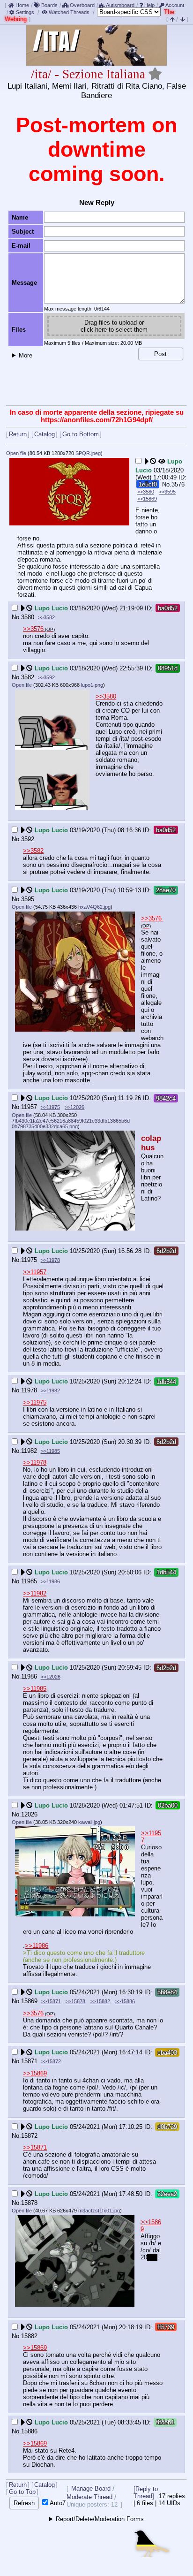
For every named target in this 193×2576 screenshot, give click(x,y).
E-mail (21, 246)
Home (22, 5)
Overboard (82, 5)
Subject (23, 232)
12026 (29, 1814)
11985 (29, 1581)
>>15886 (125, 2001)
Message (24, 283)
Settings (25, 12)
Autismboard (120, 5)
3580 (28, 617)
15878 (29, 2203)
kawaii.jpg (89, 1822)
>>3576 (33, 629)
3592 (28, 839)
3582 (28, 677)
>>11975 (50, 1107)
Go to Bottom (81, 434)
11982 (29, 1451)
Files (19, 330)
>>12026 (74, 1107)
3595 (28, 899)
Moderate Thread (89, 2497)
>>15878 (75, 2001)
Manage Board (91, 2489)
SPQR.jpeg (88, 453)
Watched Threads (69, 12)
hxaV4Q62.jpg (94, 907)
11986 (29, 1676)
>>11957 (35, 1272)
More (26, 355)
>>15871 (51, 2001)
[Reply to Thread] (146, 2492)
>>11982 (50, 1391)
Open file (16, 453)
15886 (29, 2431)
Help (149, 5)
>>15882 (100, 2001)
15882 (29, 2336)
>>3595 (167, 492)
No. (167, 484)
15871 (29, 2061)
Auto (55, 2503)
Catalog (45, 434)
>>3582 (46, 617)
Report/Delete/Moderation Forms (100, 2519)
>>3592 (46, 677)
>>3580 (146, 492)
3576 (178, 484)
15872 (29, 2136)
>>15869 (147, 499)
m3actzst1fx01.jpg (99, 2211)
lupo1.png (92, 685)
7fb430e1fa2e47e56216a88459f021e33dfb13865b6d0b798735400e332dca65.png (71, 1124)
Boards (49, 5)
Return (18, 434)
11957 (29, 1107)
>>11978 (50, 1260)
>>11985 (50, 1451)
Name (20, 217)
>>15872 (51, 2061)
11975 (29, 1260)
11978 (29, 1390)
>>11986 (50, 1581)
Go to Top (22, 2492)
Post (160, 354)
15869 (29, 2001)
